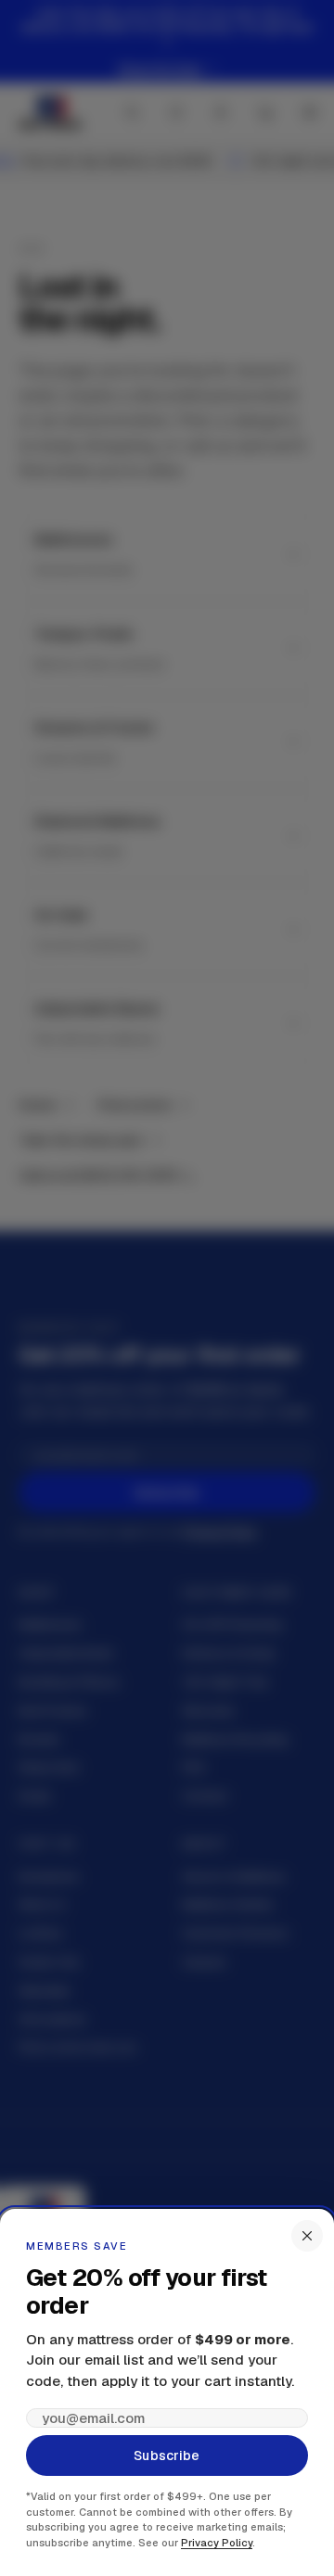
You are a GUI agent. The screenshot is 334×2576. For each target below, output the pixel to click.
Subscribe (167, 2455)
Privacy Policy (217, 2543)
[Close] (307, 2236)
